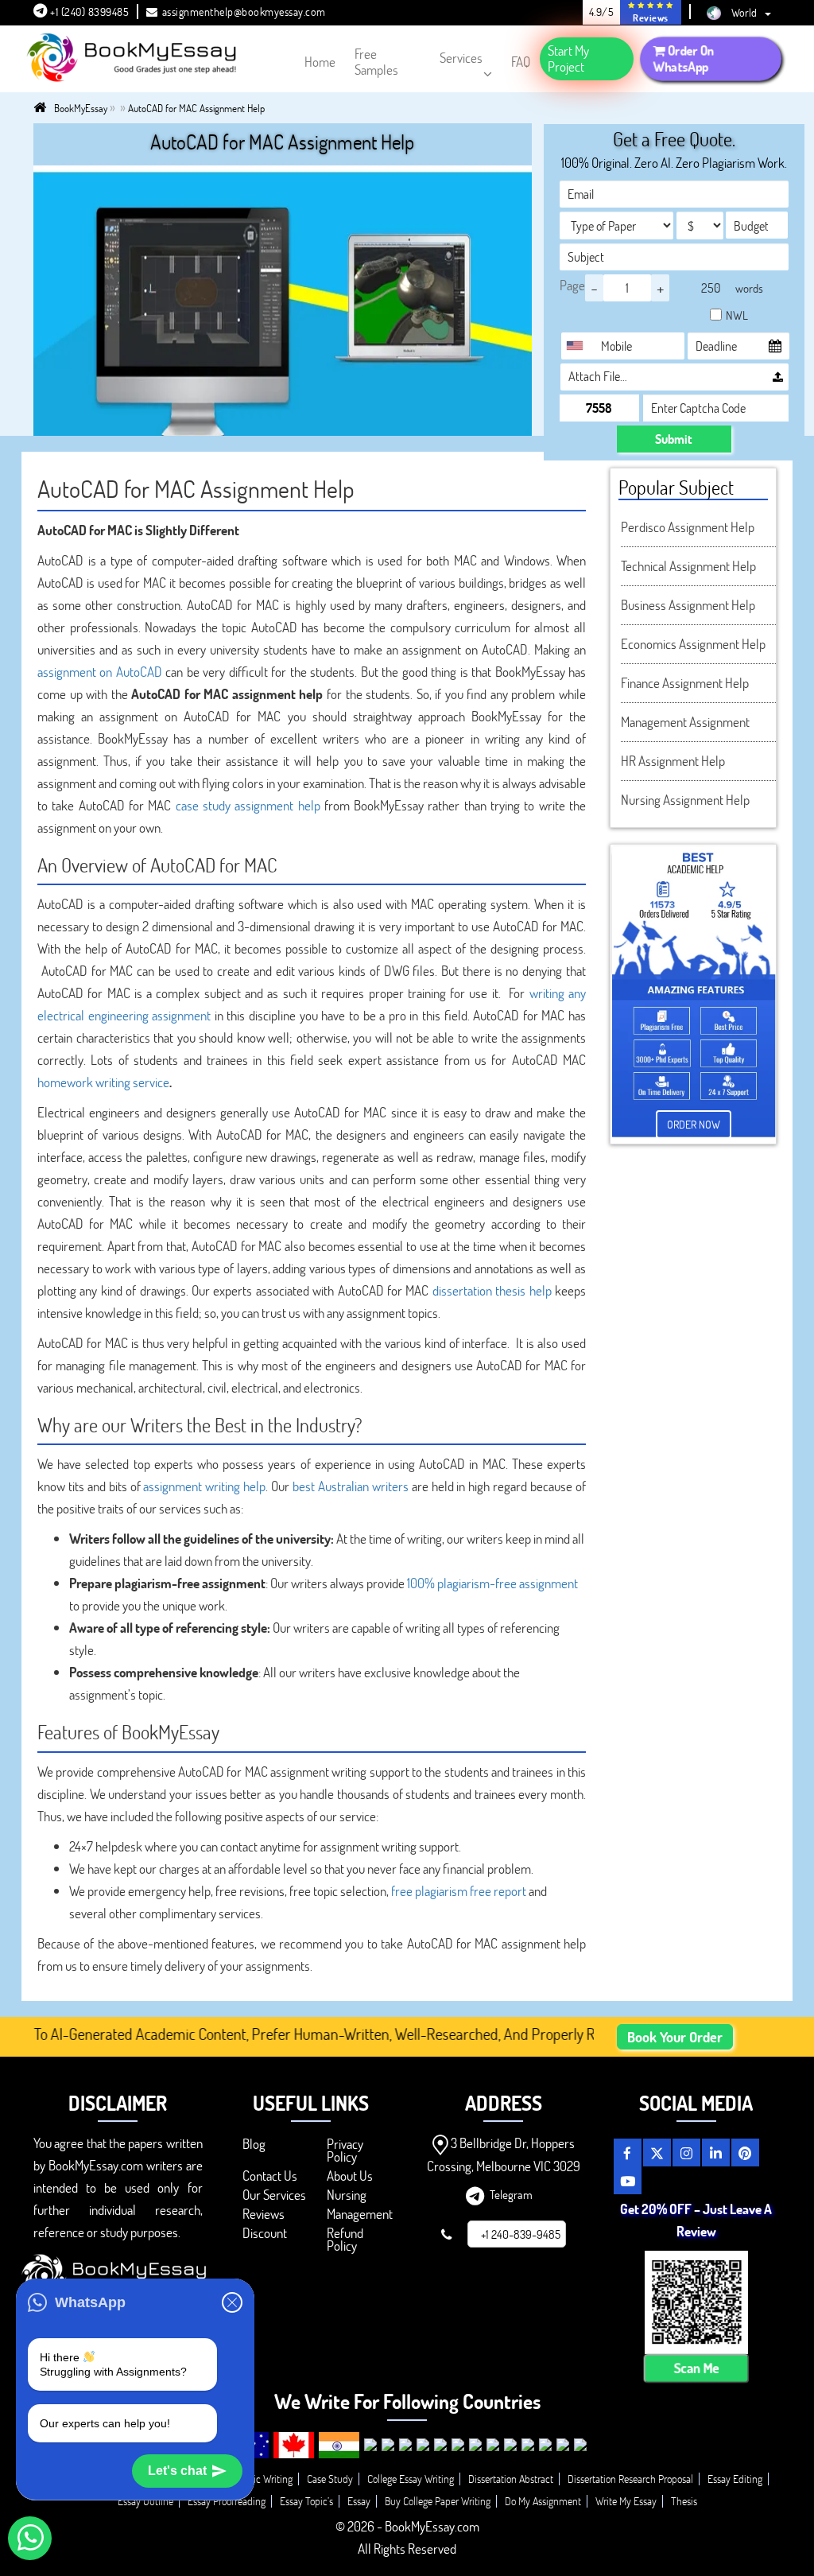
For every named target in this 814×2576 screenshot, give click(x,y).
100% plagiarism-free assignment (492, 1583)
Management (360, 2214)
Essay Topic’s (306, 2501)
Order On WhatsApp (684, 58)
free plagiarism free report (459, 1891)
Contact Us (270, 2176)
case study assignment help (248, 805)
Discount (265, 2233)
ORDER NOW (694, 1124)
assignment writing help (204, 1486)
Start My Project (568, 58)
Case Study (330, 2479)
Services (461, 58)
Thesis (684, 2501)
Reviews (264, 2214)
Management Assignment (685, 722)
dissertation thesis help (492, 1290)
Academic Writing (256, 2479)
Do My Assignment (543, 2501)
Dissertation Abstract (511, 2479)
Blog (254, 2144)
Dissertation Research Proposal (630, 2479)
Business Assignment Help (688, 605)
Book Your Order (675, 2037)
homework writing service (103, 1082)
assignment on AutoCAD (100, 672)
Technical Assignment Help (688, 566)
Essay (359, 2501)
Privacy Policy (345, 2150)
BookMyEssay (81, 108)
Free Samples (376, 62)
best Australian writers (351, 1486)
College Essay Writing (411, 2479)
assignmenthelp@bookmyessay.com (244, 12)
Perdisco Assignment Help (688, 527)
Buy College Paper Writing (438, 2501)
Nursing (347, 2195)
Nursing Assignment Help (685, 800)
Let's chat (177, 2471)
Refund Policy (345, 2239)
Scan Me (696, 2368)
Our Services (274, 2195)
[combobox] (579, 346)
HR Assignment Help (673, 761)
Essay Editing (735, 2479)
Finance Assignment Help (685, 683)
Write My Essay (626, 2501)
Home (320, 62)
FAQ (521, 62)
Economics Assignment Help (693, 644)
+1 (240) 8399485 (89, 12)
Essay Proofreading (227, 2501)
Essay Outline (145, 2501)
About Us (350, 2176)
